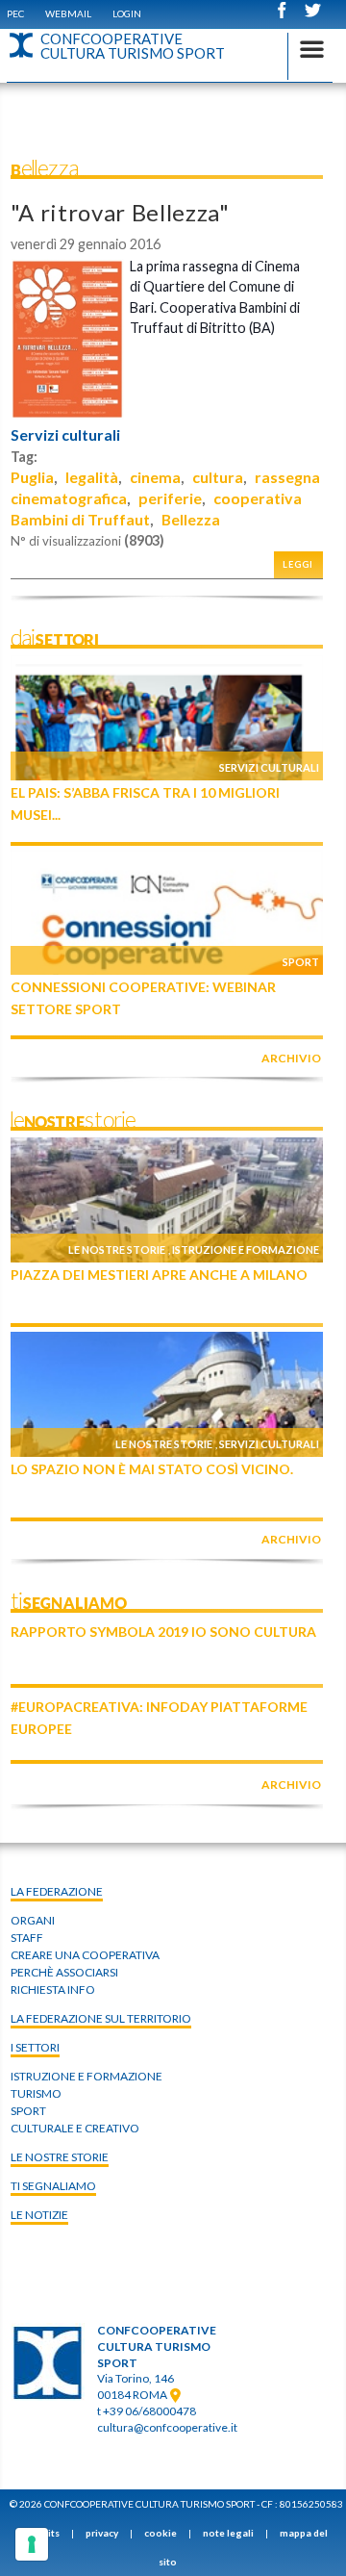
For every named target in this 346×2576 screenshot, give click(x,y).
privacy (102, 2533)
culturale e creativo (75, 2128)
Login (127, 13)
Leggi (298, 564)
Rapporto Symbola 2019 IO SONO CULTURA (163, 1632)
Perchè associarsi (64, 1972)
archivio (291, 1058)
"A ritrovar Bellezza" (120, 212)
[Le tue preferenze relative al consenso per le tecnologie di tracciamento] (32, 2544)
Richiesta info (53, 1989)
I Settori (35, 2047)
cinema (155, 477)
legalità (92, 477)
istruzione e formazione (86, 2076)
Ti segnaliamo (53, 2186)
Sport (301, 962)
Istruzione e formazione (246, 1250)
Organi (33, 1920)
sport (28, 2111)
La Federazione (57, 1891)
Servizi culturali (65, 435)
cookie (161, 2533)
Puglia (32, 477)
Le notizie (39, 2215)
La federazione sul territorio (101, 2018)
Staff (27, 1938)
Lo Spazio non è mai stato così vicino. (152, 1469)
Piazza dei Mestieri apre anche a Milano (159, 1275)
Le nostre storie (117, 1250)
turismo (36, 2093)
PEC (15, 13)
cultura (218, 477)
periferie (170, 498)
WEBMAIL (68, 13)
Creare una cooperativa (85, 1955)
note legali (228, 2533)
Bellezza (191, 519)
